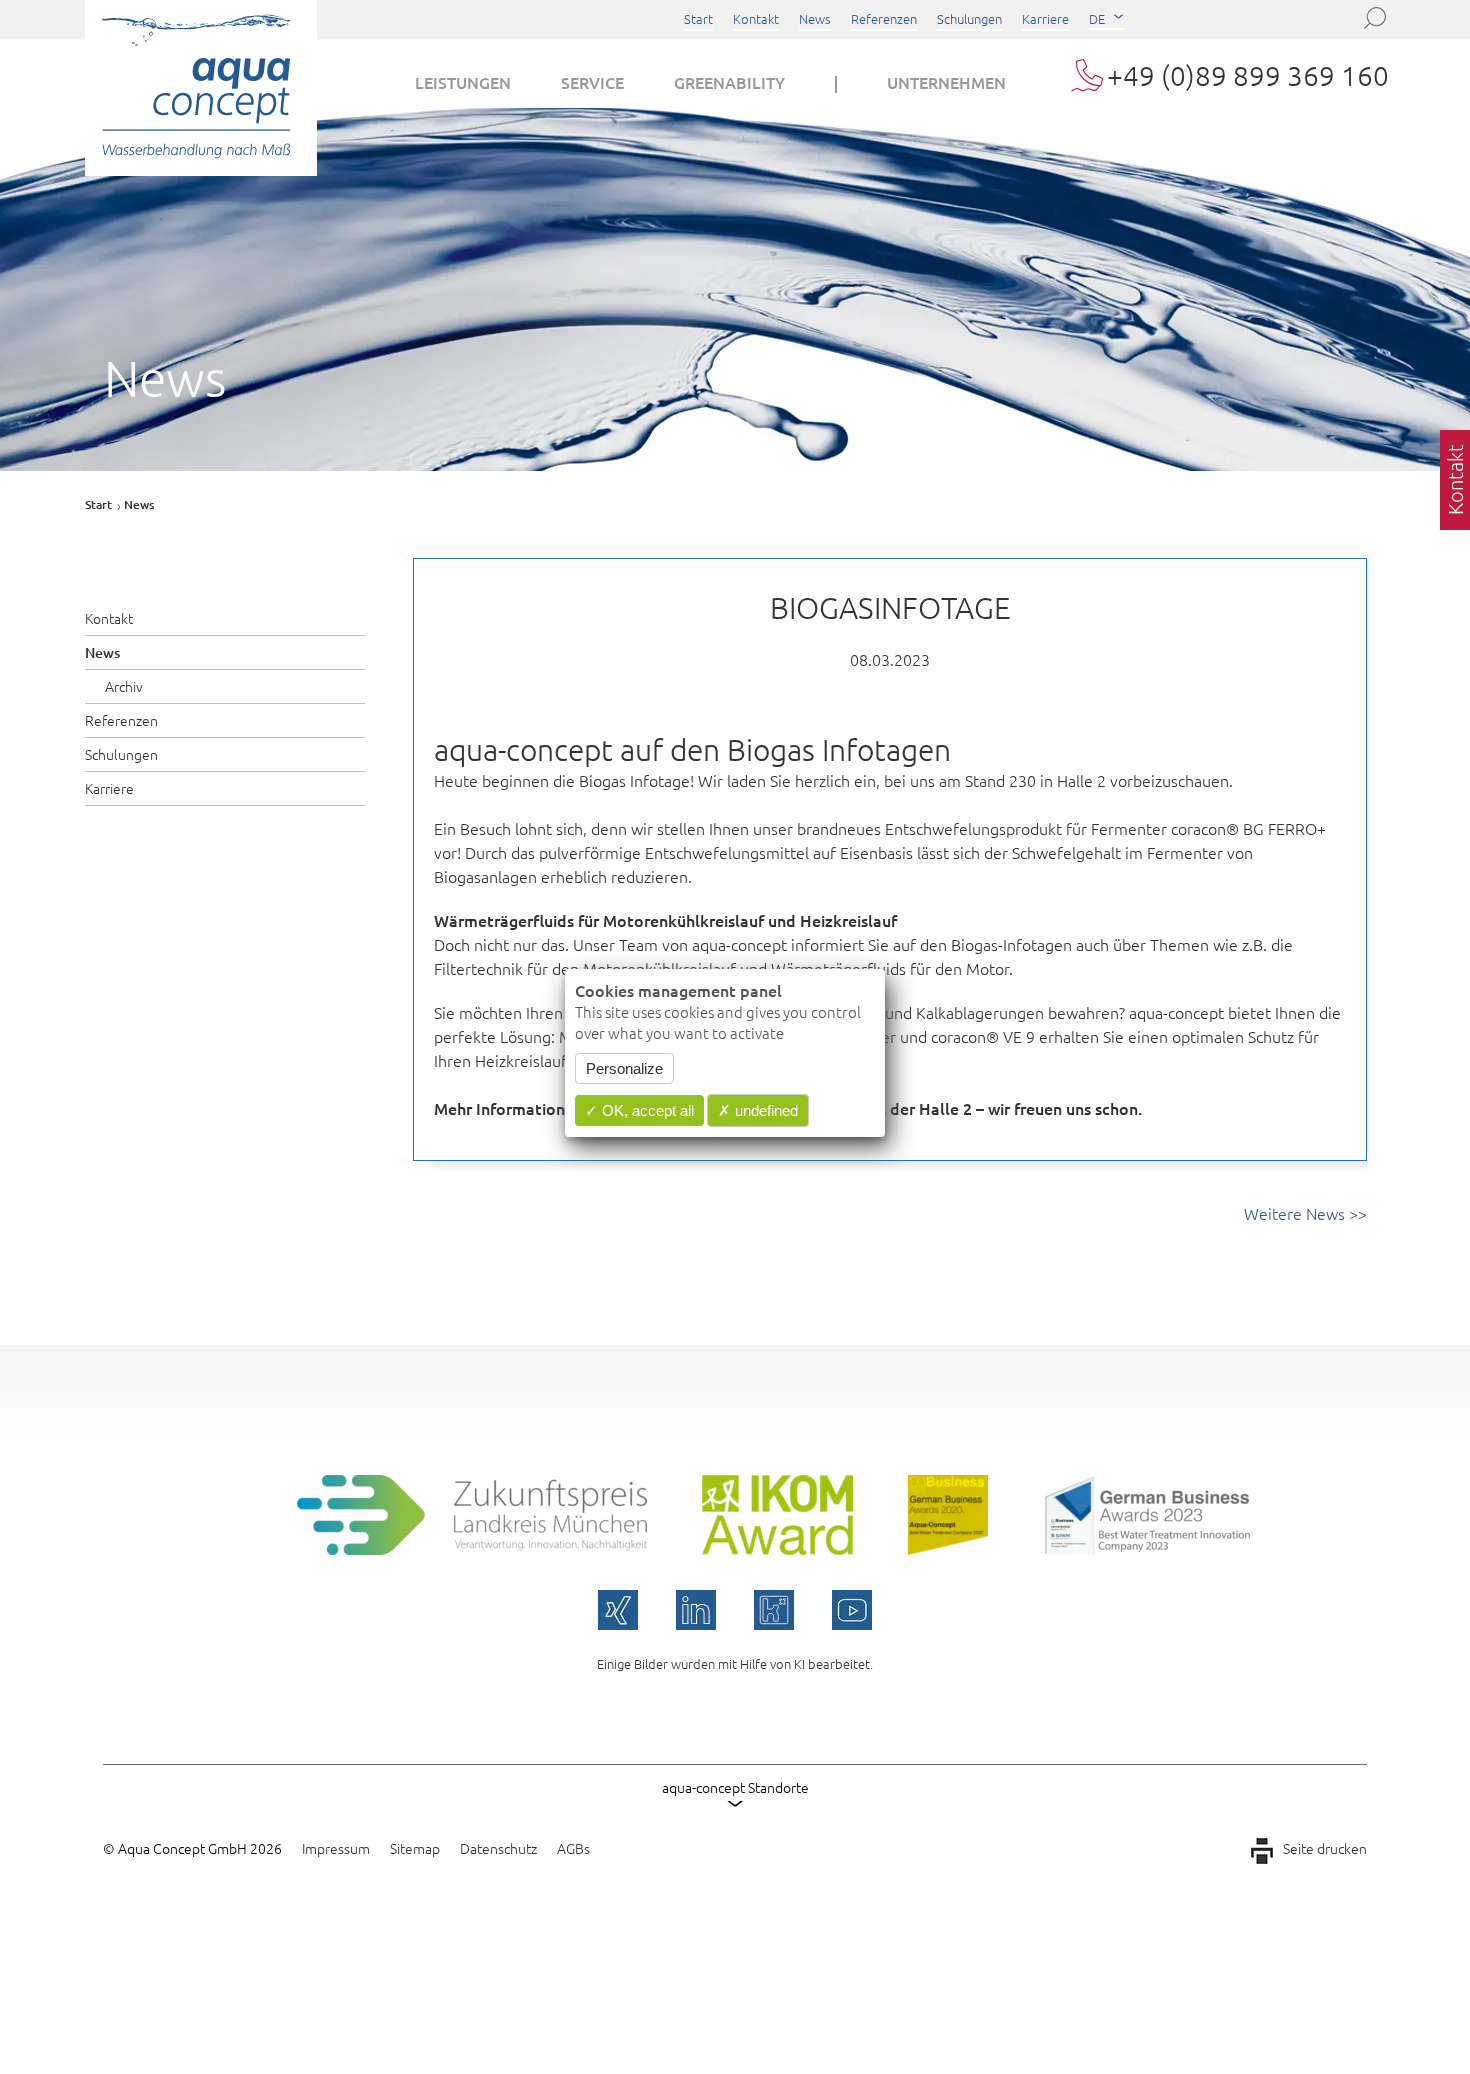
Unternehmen (946, 82)
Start (698, 18)
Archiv (124, 686)
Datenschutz (498, 1848)
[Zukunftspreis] (472, 1548)
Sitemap (415, 1848)
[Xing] (618, 1610)
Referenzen (884, 18)
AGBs (573, 1848)
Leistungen (463, 82)
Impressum (336, 1848)
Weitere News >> (1305, 1213)
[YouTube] (852, 1610)
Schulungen (969, 18)
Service (592, 82)
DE (1097, 18)
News (815, 18)
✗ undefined (758, 1110)
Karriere (1045, 18)
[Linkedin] (696, 1610)
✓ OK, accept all (639, 1110)
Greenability (729, 82)
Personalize (624, 1068)
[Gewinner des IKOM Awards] (777, 1548)
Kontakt (756, 18)
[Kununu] (774, 1610)
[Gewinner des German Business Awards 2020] (948, 1548)
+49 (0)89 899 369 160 (1248, 75)
